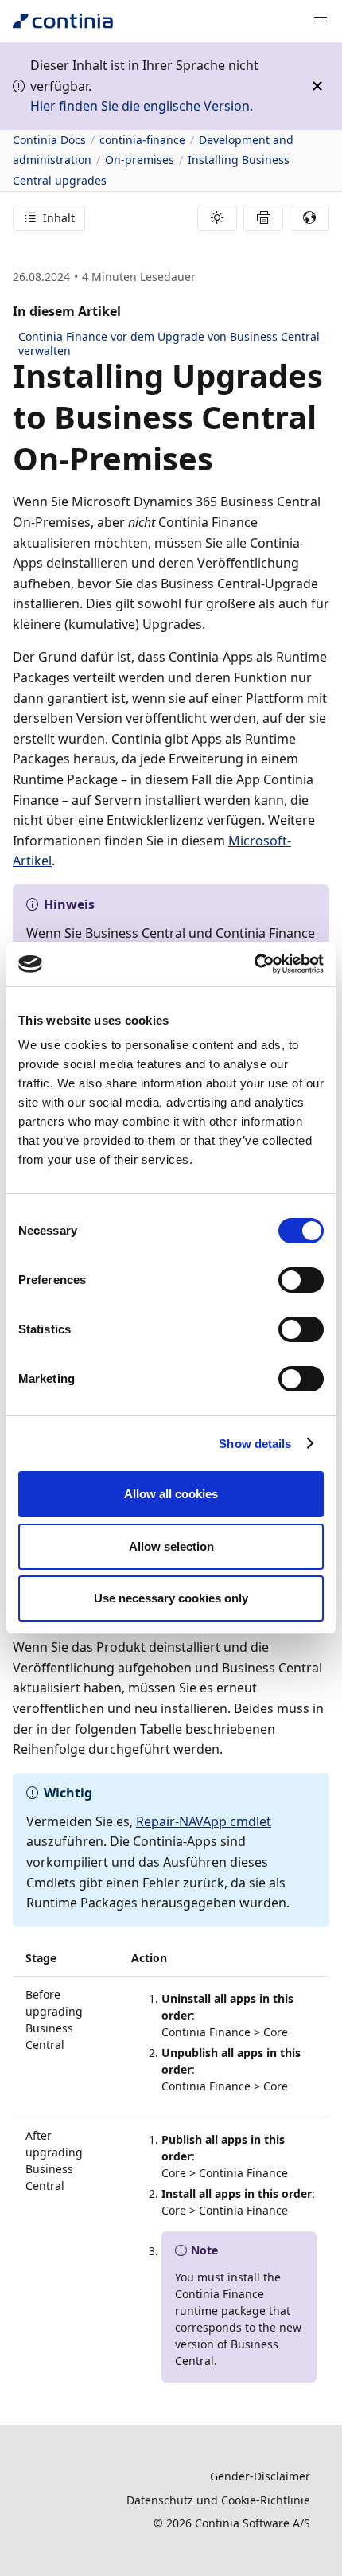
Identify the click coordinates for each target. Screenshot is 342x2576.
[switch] (301, 1280)
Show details (255, 1444)
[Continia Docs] (63, 21)
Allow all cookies (171, 1494)
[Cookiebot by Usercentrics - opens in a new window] (254, 964)
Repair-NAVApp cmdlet (204, 1821)
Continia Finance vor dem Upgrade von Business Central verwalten (169, 343)
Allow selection (171, 1546)
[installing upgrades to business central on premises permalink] (223, 459)
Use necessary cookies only (171, 1598)
